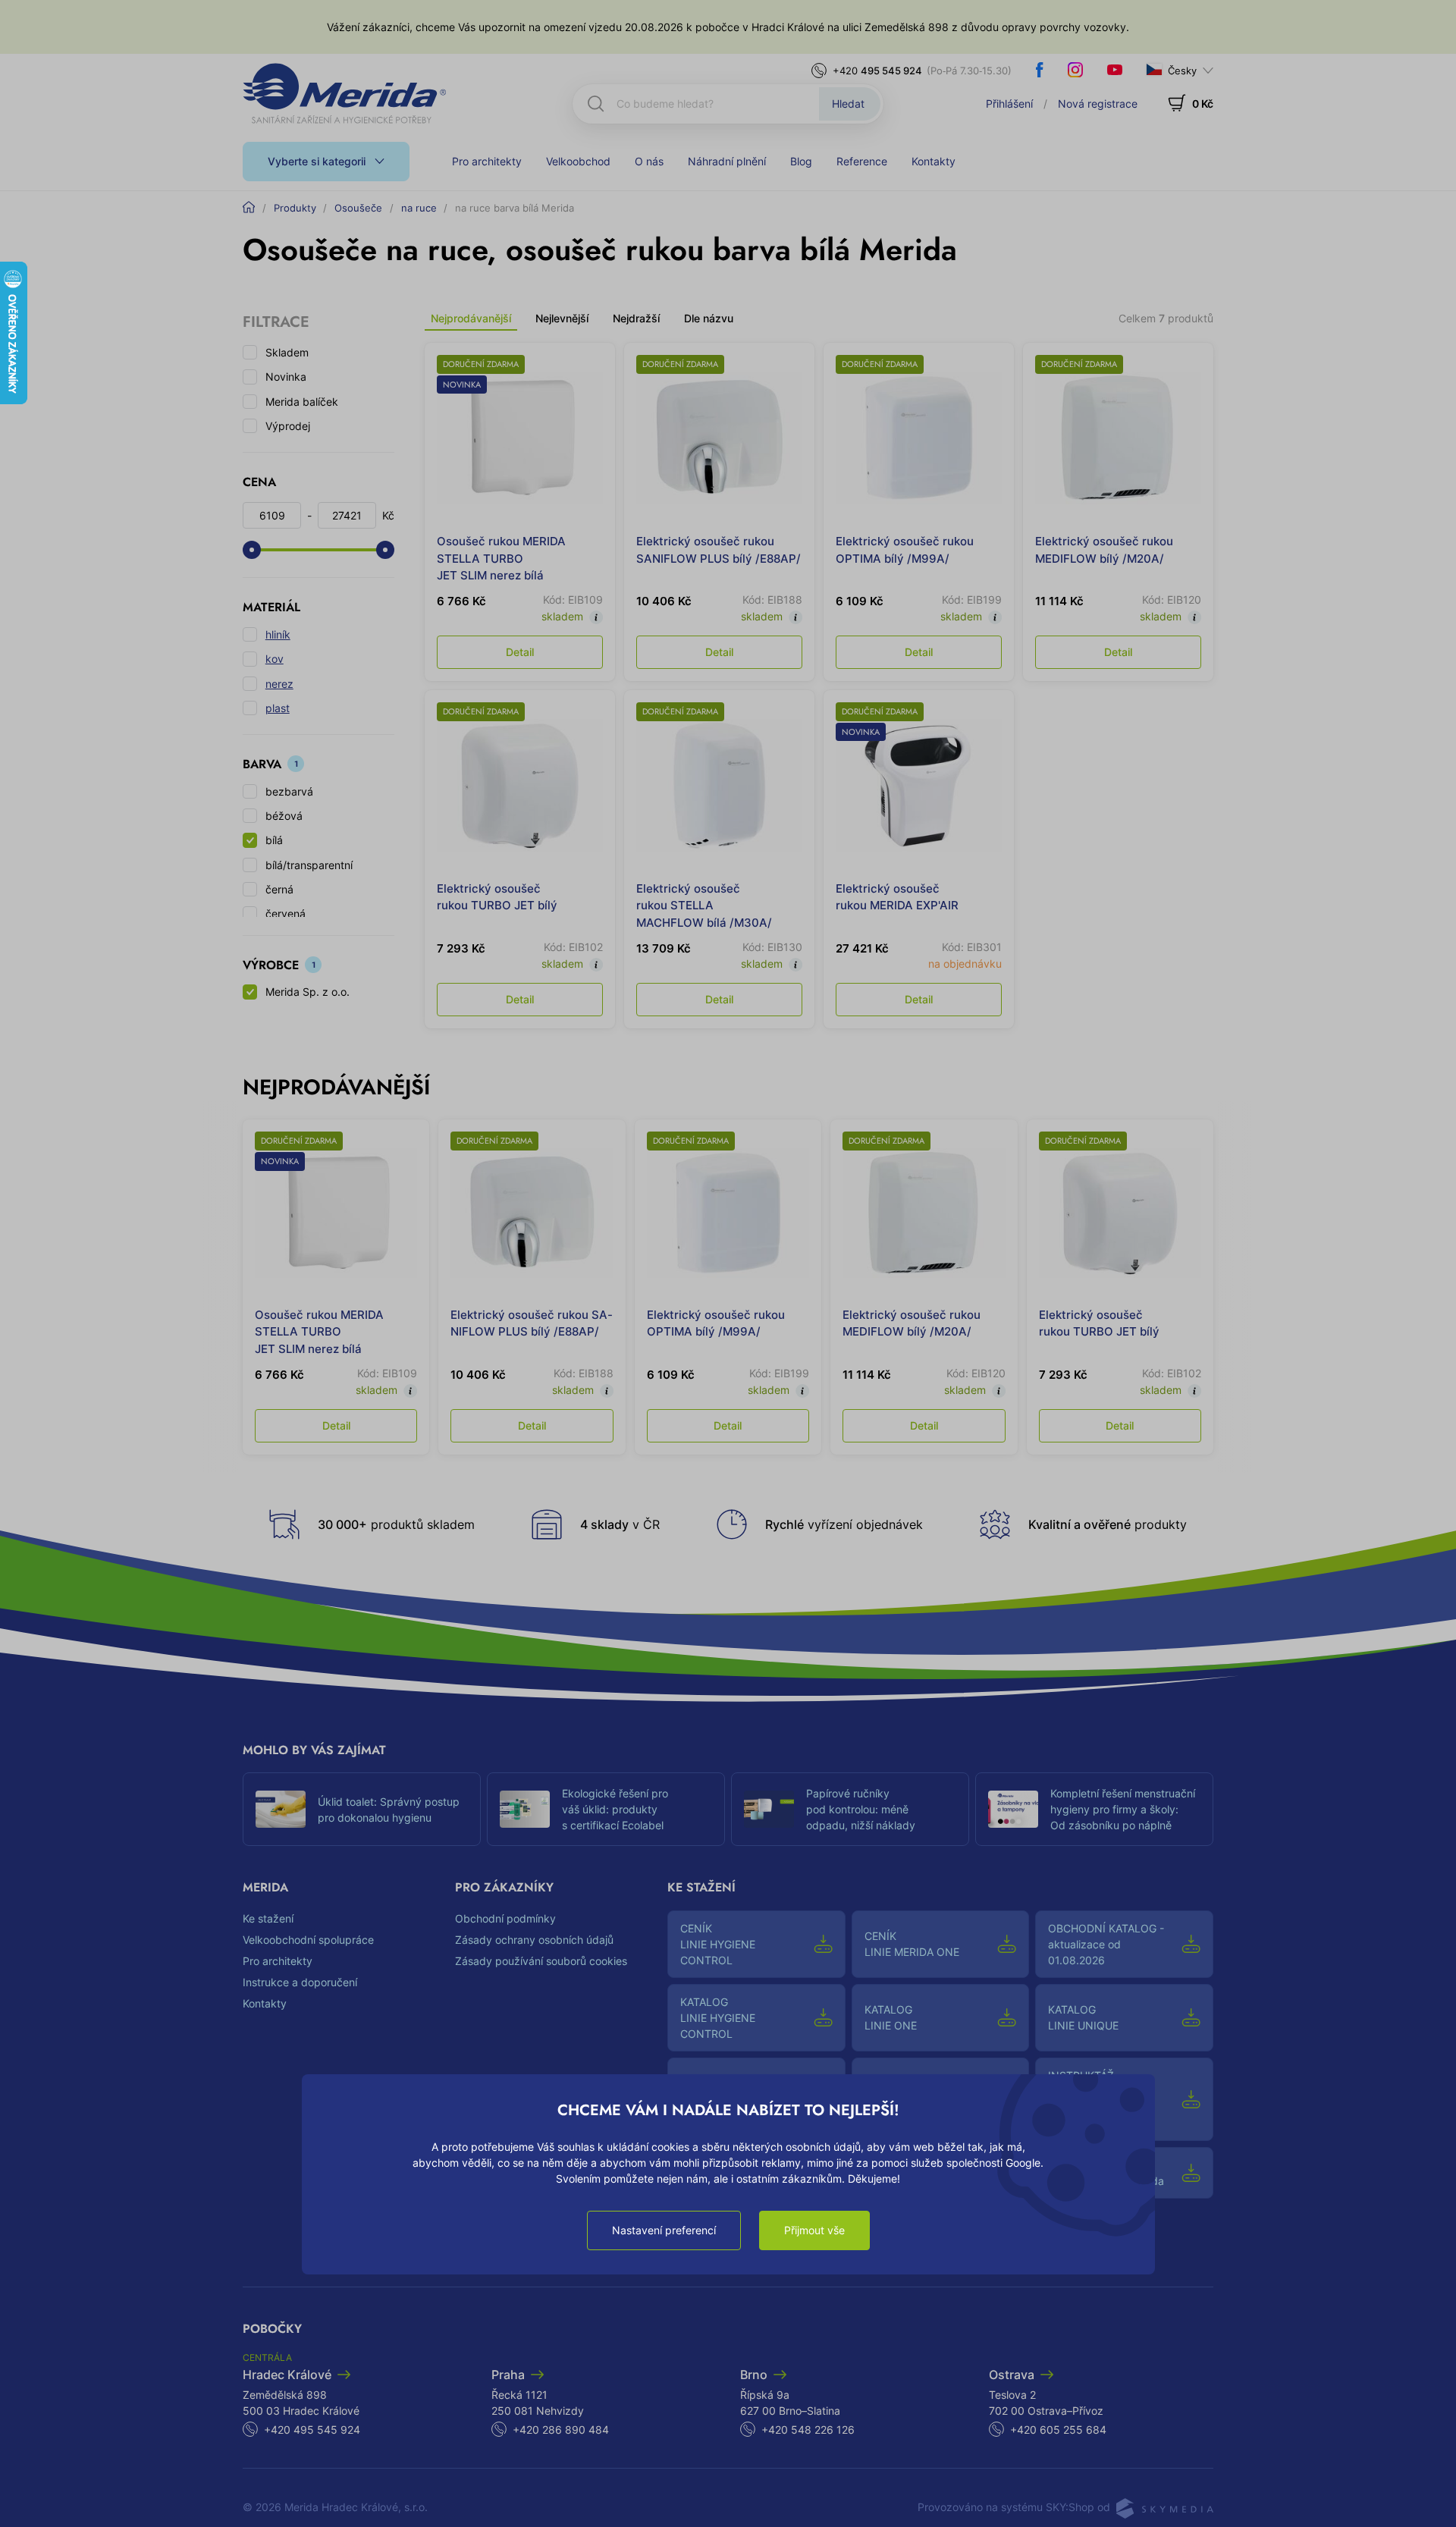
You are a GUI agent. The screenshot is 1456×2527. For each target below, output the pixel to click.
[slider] (252, 550)
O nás (649, 161)
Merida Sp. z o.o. (308, 992)
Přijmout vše (814, 2230)
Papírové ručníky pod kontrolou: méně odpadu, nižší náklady (861, 1809)
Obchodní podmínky (505, 1918)
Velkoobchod (578, 161)
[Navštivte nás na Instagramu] (1075, 70)
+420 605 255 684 (1058, 2430)
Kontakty (934, 161)
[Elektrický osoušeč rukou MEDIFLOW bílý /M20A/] (1118, 438)
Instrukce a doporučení (300, 1982)
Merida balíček (302, 402)
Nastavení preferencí (664, 2230)
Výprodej (288, 426)
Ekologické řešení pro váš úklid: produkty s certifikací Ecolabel (615, 1809)
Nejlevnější (562, 318)
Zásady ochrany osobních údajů (534, 1940)
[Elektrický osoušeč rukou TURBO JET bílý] (520, 785)
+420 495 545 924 (312, 2430)
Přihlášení (1009, 104)
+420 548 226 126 (808, 2430)
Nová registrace (1098, 104)
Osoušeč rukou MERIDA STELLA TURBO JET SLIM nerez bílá (501, 558)
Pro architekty (487, 161)
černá (279, 889)
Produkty (295, 208)
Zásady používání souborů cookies (541, 1961)
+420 (877, 71)
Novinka (286, 377)
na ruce (419, 208)
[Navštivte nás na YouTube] (1115, 70)
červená (286, 913)
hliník (278, 634)
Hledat (848, 104)
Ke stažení (268, 1918)
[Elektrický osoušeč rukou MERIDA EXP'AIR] (919, 785)
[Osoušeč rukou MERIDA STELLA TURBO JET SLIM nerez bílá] (520, 438)
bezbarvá (289, 791)
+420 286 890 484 (561, 2430)
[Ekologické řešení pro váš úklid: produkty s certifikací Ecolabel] (525, 1810)
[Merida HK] (345, 93)
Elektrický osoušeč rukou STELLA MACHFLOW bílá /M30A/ (704, 906)
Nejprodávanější (471, 318)
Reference (862, 161)
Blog (801, 161)
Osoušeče (358, 208)
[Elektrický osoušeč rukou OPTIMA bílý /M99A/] (919, 438)
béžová (284, 816)
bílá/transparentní (309, 865)
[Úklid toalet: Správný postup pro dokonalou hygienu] (281, 1810)
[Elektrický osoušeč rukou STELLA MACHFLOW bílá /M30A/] (719, 785)
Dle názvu (709, 318)
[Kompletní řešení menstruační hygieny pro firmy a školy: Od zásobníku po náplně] (1013, 1810)
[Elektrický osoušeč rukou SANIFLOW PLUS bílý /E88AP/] (719, 438)
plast (278, 708)
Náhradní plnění (727, 161)
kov (275, 659)
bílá (274, 840)
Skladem (287, 352)
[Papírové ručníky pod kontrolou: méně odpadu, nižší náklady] (769, 1810)
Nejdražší (636, 318)
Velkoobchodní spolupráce (308, 1940)
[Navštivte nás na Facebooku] (1040, 70)
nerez (279, 684)
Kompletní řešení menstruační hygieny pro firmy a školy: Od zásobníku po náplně (1123, 1809)
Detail (520, 652)
